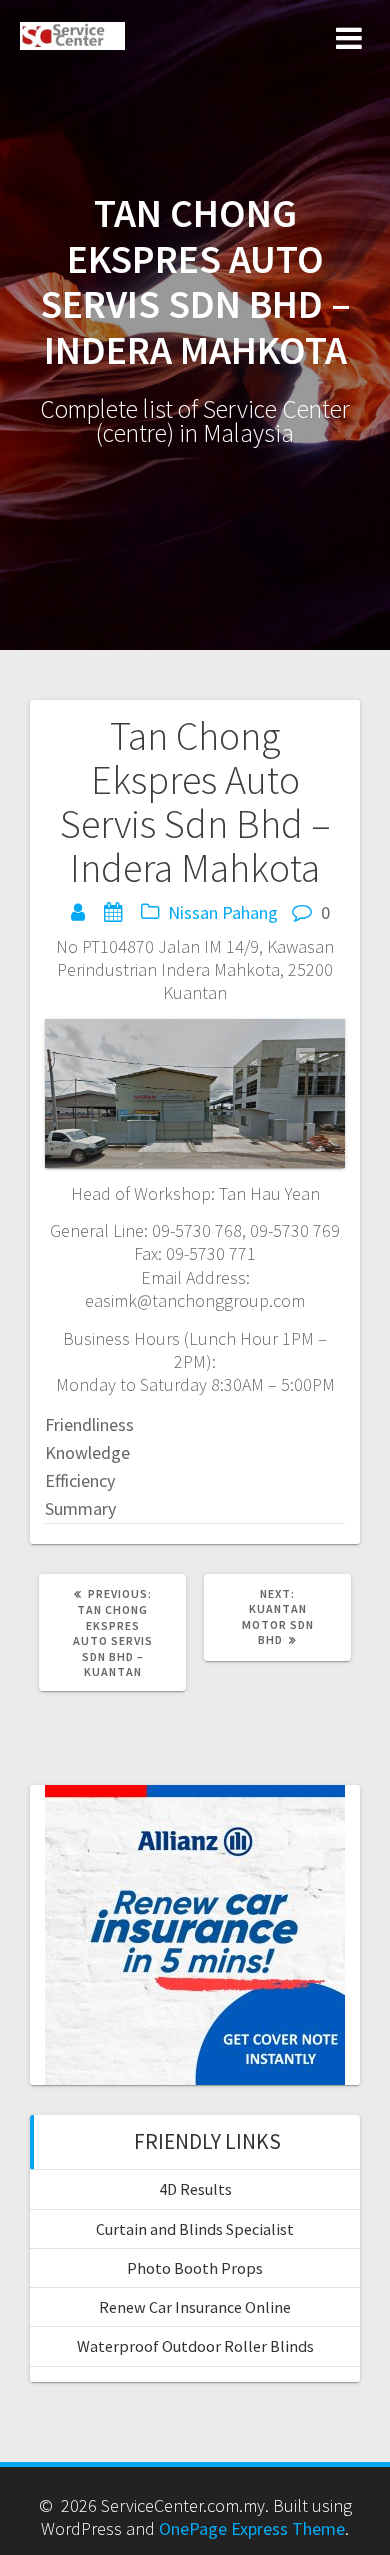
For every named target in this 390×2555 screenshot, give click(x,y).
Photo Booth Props (195, 2268)
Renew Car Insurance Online (195, 2307)
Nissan (193, 912)
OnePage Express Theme (252, 2528)
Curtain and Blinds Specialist (195, 2229)
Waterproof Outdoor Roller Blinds (195, 2346)
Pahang (250, 912)
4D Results (195, 2189)
